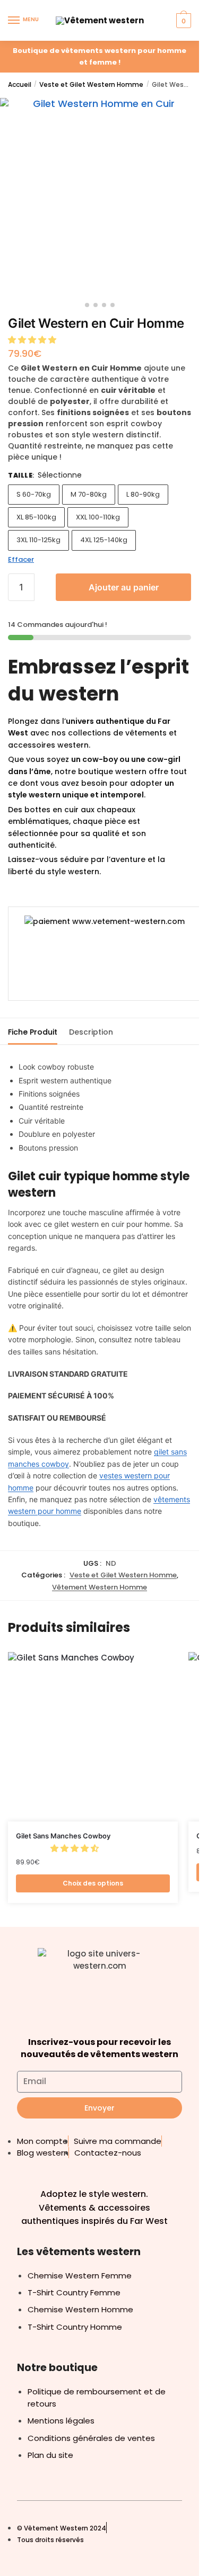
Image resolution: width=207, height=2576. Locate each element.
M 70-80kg (89, 494)
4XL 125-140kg (104, 540)
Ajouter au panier (124, 587)
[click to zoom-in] (100, 197)
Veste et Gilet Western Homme (91, 84)
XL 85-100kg (36, 517)
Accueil (20, 84)
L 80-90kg (143, 494)
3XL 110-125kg (38, 540)
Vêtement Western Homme (100, 1587)
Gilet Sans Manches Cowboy (63, 1836)
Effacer (21, 559)
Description (91, 1032)
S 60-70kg (34, 494)
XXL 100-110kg (98, 517)
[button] (33, 340)
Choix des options (93, 1883)
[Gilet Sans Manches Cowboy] (93, 1737)
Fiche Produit (33, 1032)
